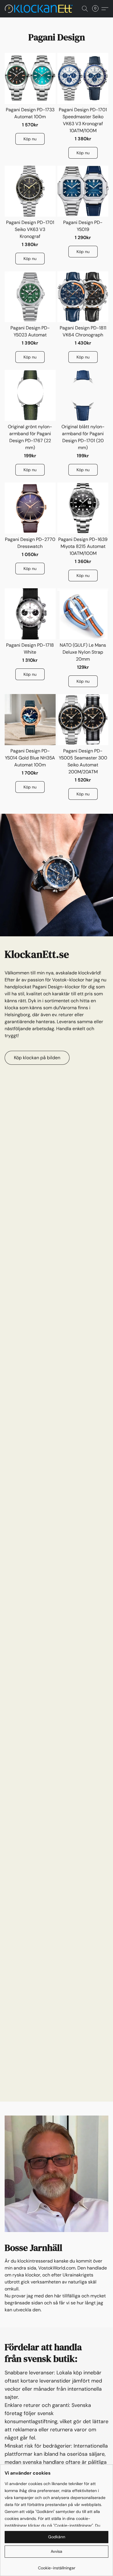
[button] (41, 9)
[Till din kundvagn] (97, 9)
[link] (57, 2566)
